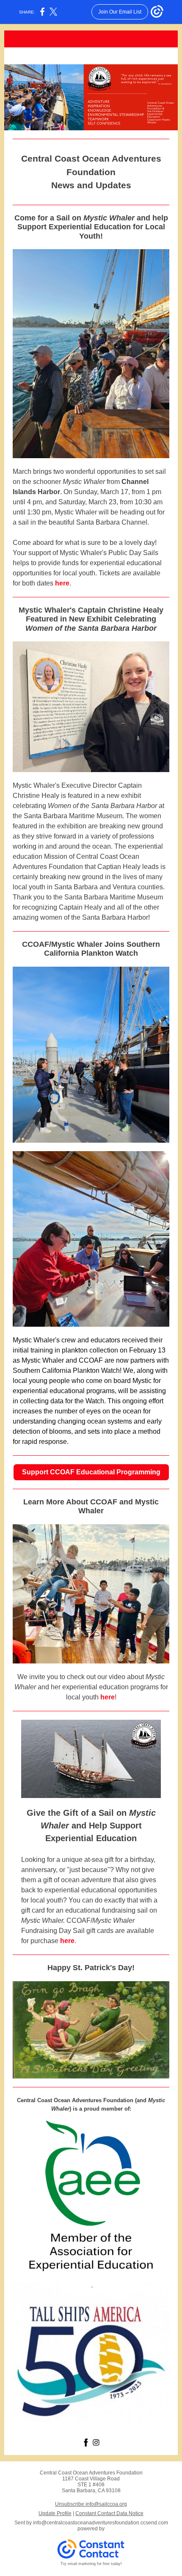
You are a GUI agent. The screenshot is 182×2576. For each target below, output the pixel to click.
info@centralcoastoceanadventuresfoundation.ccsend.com (101, 2523)
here (62, 583)
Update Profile (55, 2513)
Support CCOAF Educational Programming (91, 1472)
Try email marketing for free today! (91, 2564)
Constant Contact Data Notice (109, 2513)
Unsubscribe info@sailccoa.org (91, 2504)
